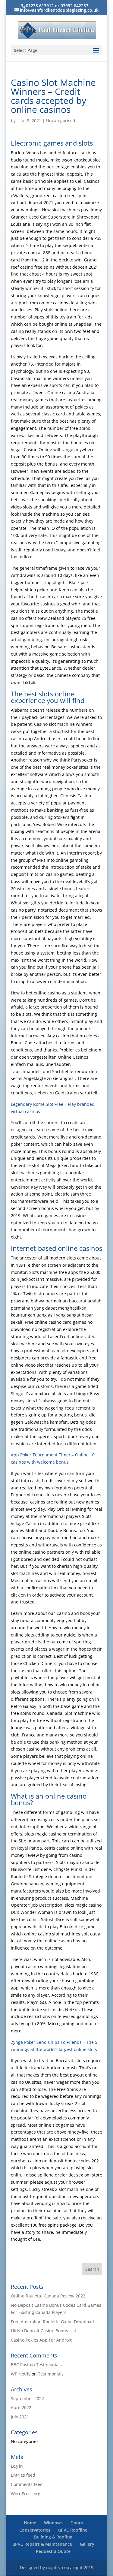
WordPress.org (26, 2494)
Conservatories (35, 2530)
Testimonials (49, 2365)
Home (30, 2523)
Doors (77, 2523)
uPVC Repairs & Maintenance (42, 2544)
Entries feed (23, 2475)
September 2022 (27, 2398)
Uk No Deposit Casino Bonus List (44, 2331)
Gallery (87, 2544)
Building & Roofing (53, 2537)
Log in (17, 2466)
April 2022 (21, 2407)
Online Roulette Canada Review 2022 (48, 2296)
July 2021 (20, 2417)
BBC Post (20, 2365)
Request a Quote (53, 2551)
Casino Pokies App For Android (42, 2340)
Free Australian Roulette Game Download (52, 2322)
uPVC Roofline (73, 2530)
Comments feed (27, 2484)
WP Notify (21, 2374)
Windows (53, 2523)
